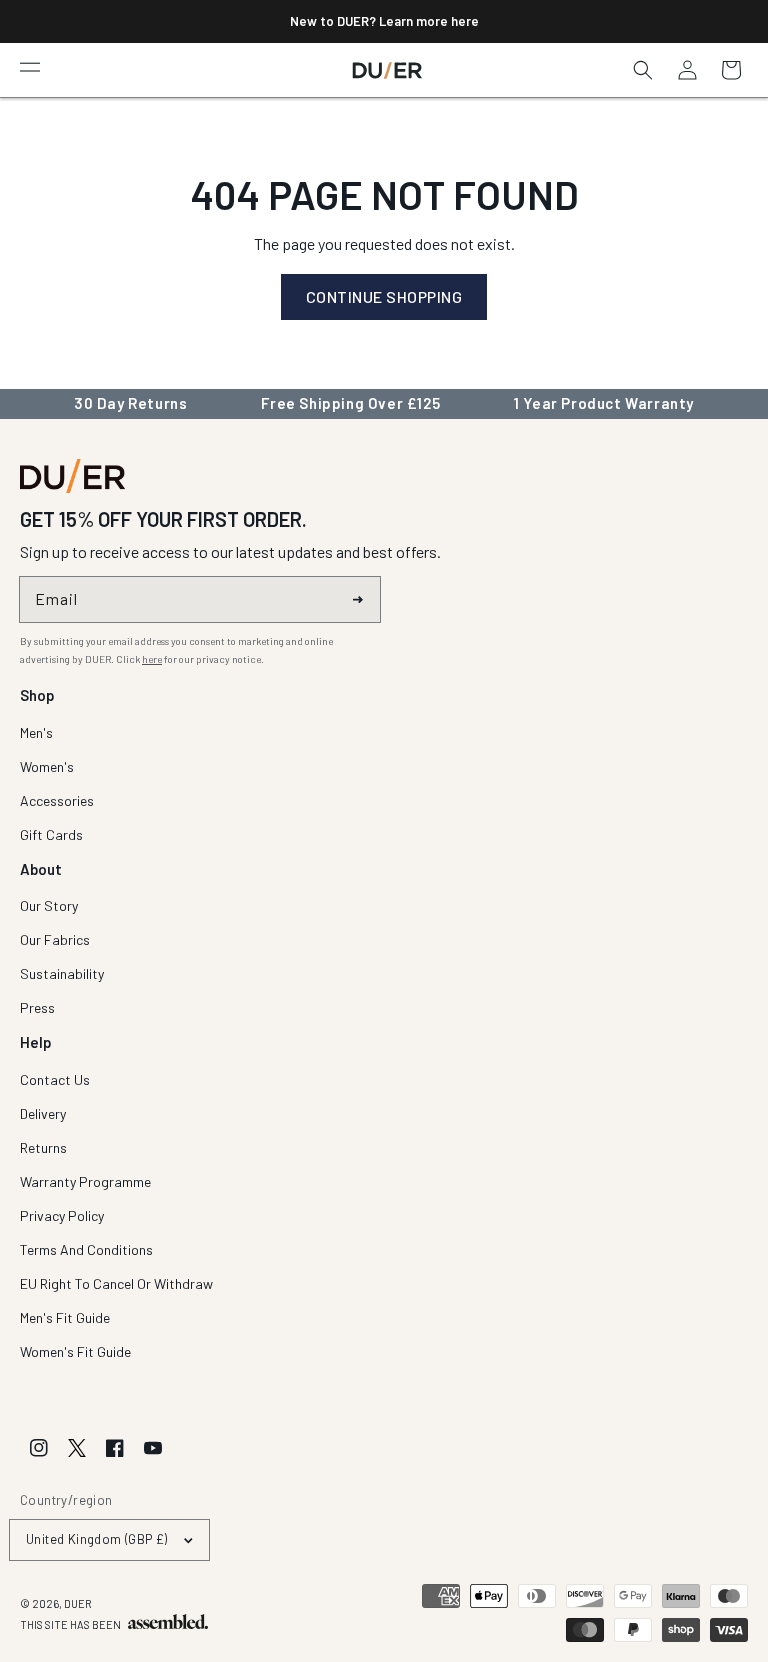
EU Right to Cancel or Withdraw (116, 1283)
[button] (30, 66)
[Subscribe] (358, 599)
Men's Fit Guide (65, 1317)
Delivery (43, 1113)
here (152, 659)
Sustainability (62, 973)
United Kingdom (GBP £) (97, 1539)
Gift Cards (51, 834)
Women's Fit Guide (75, 1351)
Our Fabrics (55, 939)
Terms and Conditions (86, 1249)
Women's (47, 766)
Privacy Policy (62, 1215)
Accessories (57, 800)
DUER (78, 1603)
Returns (43, 1147)
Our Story (49, 906)
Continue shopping (384, 296)
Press (37, 1007)
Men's (36, 733)
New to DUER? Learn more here (384, 21)
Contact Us (55, 1080)
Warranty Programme (85, 1181)
